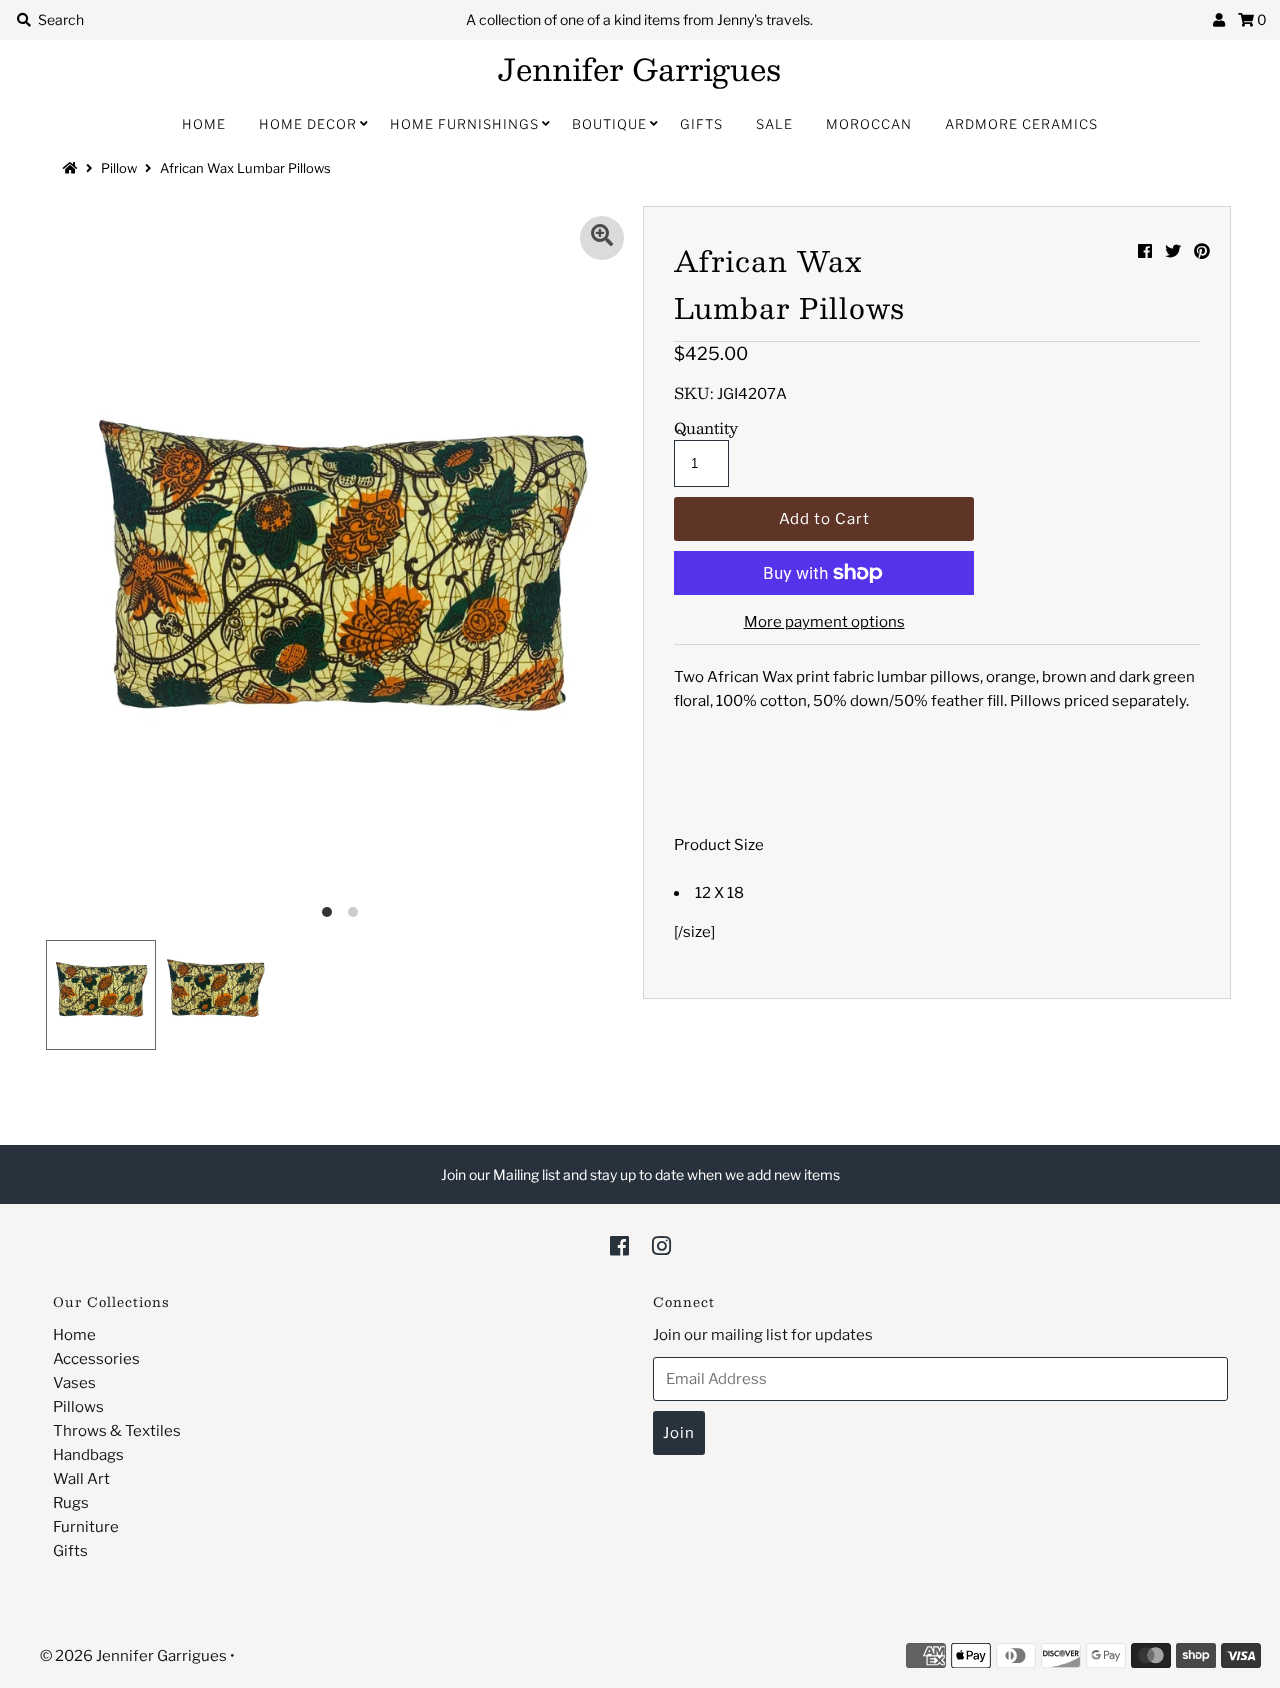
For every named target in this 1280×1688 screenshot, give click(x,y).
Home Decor (308, 124)
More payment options (824, 622)
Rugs (71, 1503)
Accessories (96, 1359)
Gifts (701, 124)
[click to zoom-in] (602, 238)
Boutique (609, 124)
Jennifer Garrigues (639, 69)
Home (204, 124)
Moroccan (869, 124)
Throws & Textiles (117, 1431)
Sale (774, 124)
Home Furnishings (464, 124)
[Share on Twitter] (1173, 251)
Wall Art (81, 1479)
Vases (74, 1383)
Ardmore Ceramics (1021, 124)
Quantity (706, 428)
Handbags (88, 1455)
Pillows (78, 1407)
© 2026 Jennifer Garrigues (133, 1656)
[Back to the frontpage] (73, 168)
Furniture (86, 1527)
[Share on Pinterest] (1202, 251)
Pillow (119, 168)
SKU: (694, 393)
